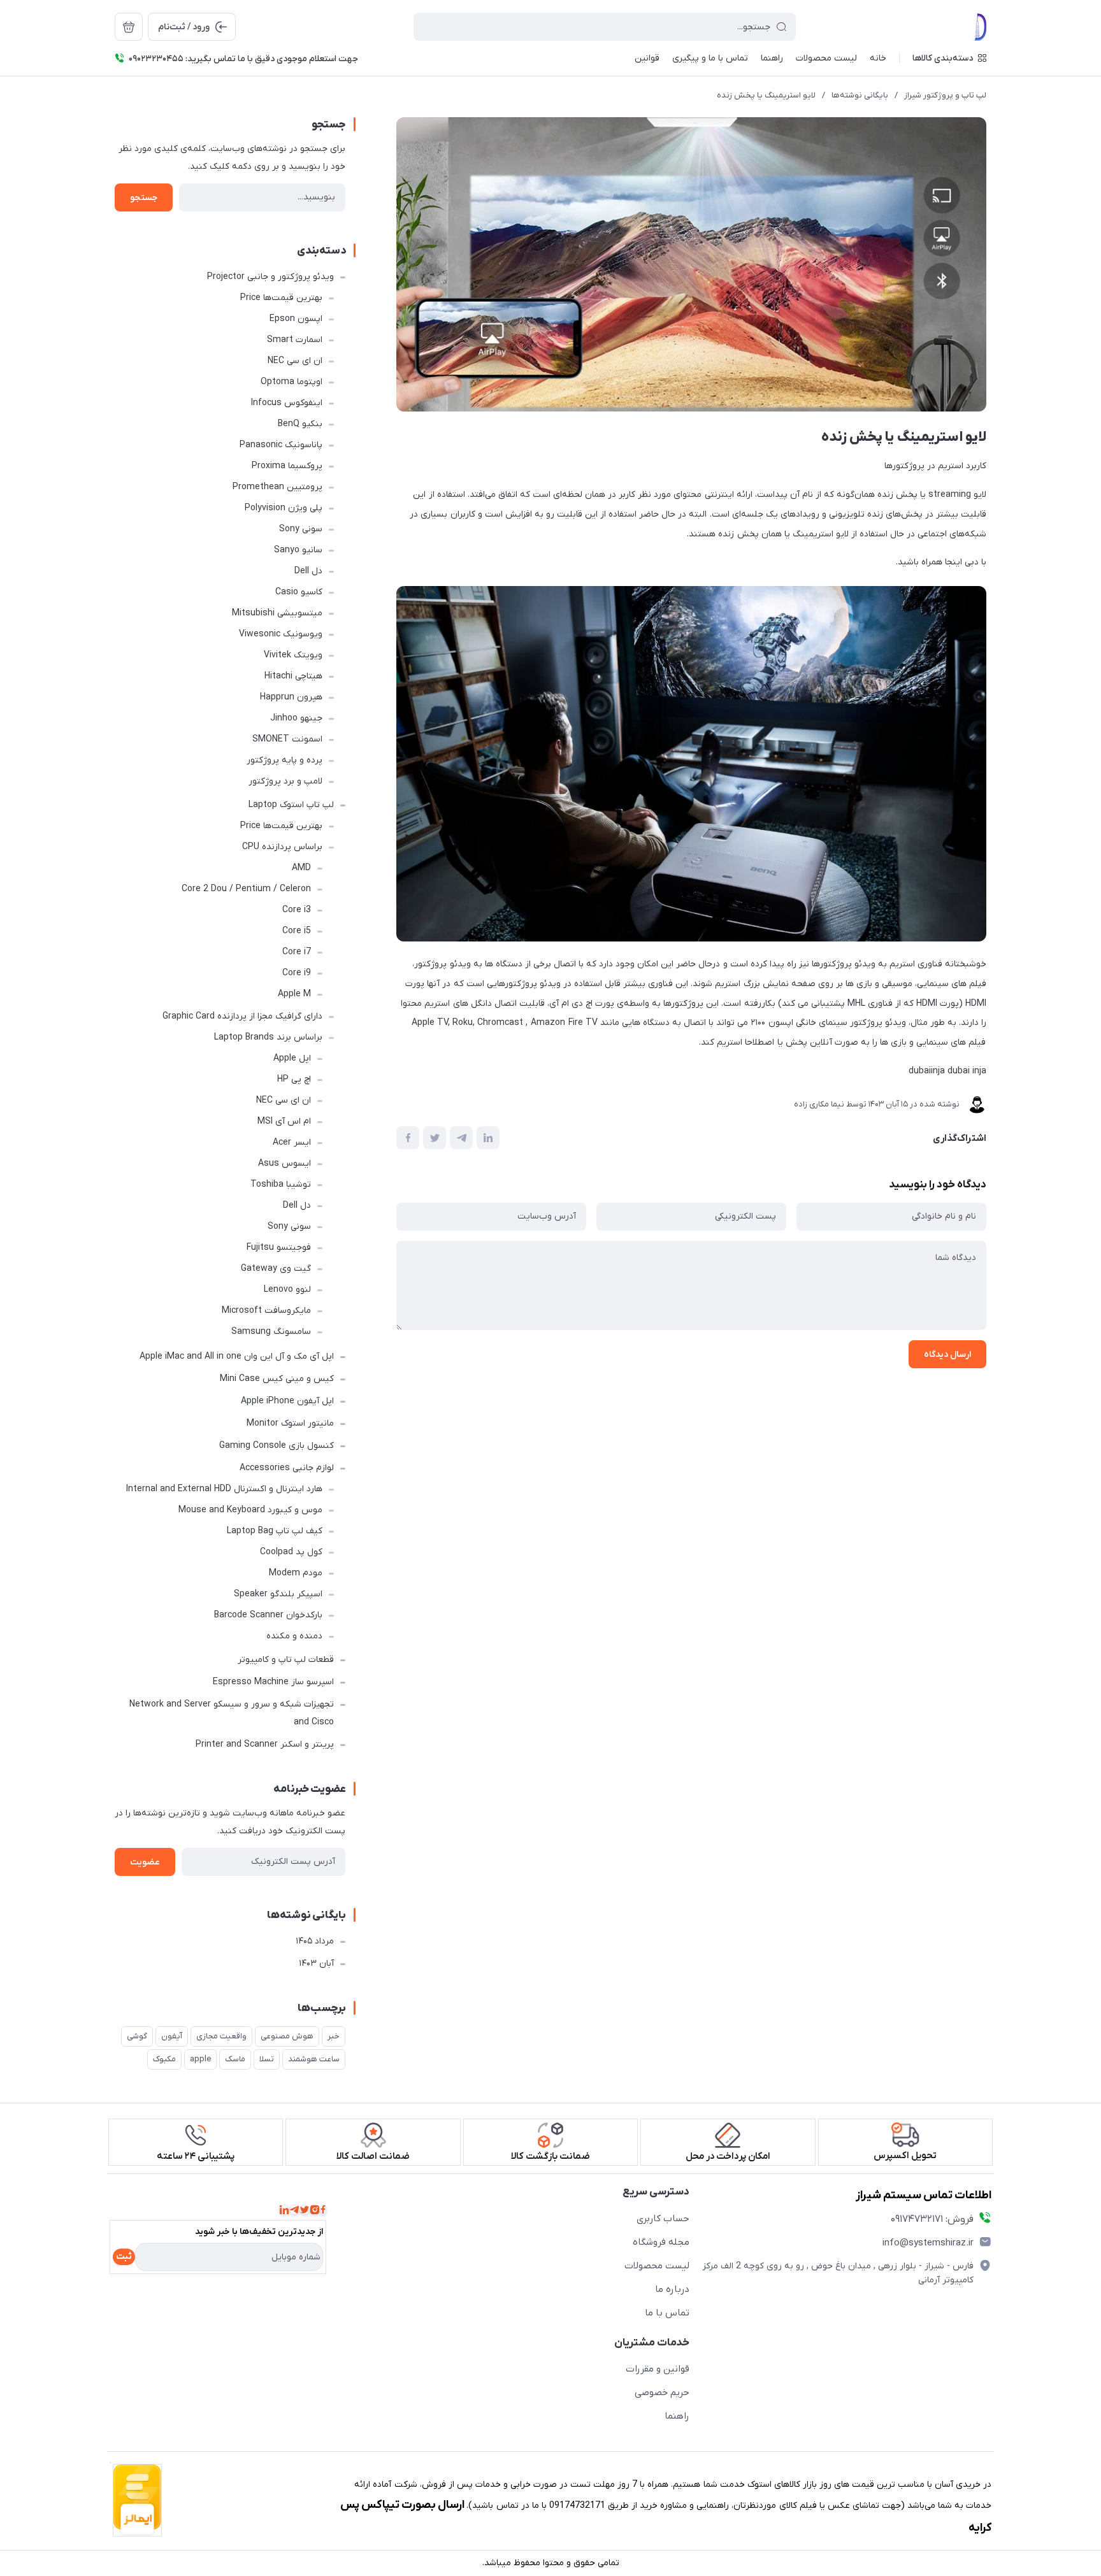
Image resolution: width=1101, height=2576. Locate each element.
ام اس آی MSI (284, 1121)
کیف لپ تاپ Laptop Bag (275, 1531)
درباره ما (672, 2289)
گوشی (137, 2036)
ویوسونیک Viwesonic (281, 634)
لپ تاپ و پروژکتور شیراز (945, 95)
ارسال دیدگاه (947, 1355)
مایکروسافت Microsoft (266, 1311)
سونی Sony (301, 529)
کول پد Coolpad (291, 1552)
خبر (334, 2036)
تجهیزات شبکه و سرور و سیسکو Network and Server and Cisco (232, 1713)
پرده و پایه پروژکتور (284, 760)
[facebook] (323, 2210)
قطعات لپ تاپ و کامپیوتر (286, 1660)
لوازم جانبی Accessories (287, 1468)
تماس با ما (667, 2313)
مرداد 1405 (315, 1941)
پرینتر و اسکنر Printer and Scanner (265, 1744)
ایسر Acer (292, 1142)
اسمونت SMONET (287, 739)
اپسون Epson (296, 319)
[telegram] (294, 2210)
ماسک (235, 2059)
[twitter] (305, 2210)
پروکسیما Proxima (287, 466)
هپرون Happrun (291, 697)
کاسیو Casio (299, 592)
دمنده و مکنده (294, 1636)
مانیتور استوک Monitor (290, 1423)
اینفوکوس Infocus (287, 403)
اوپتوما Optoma (291, 382)
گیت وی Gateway (276, 1269)
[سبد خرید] (129, 27)
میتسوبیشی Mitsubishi (277, 613)
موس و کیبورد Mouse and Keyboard (250, 1510)
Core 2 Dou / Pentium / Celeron (246, 889)
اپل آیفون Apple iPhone (287, 1401)
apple (200, 2059)
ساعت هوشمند (314, 2059)
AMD (301, 868)
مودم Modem (296, 1573)
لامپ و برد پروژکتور (285, 781)
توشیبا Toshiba (281, 1184)
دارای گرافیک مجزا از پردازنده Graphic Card (242, 1016)
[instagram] (315, 2210)
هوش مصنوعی (287, 2036)
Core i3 (297, 910)
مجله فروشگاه (661, 2242)
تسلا (267, 2059)
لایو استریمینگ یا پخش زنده (766, 95)
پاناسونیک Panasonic (281, 445)
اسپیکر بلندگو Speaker (278, 1594)
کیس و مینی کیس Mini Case (277, 1379)
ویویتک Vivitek (293, 655)
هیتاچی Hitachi (293, 676)
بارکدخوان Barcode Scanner (268, 1615)
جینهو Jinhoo (296, 718)
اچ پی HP (294, 1079)
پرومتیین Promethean (277, 487)
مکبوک (164, 2059)
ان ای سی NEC (295, 361)
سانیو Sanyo (298, 550)
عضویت (145, 1862)
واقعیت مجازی (221, 2036)
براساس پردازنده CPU (282, 847)
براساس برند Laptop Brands (268, 1037)
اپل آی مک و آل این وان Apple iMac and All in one (237, 1356)
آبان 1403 (316, 1964)
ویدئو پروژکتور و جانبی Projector (270, 277)
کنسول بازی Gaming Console (277, 1446)
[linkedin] (284, 2210)
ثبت (124, 2257)
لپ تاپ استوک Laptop (291, 805)
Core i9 (297, 973)
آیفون (172, 2036)
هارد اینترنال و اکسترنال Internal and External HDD (224, 1489)
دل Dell (308, 571)
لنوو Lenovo (287, 1290)
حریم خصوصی (662, 2393)
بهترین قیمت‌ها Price (281, 298)
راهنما (677, 2416)
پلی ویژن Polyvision (284, 508)
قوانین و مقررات (658, 2369)
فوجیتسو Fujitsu (279, 1248)
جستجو (144, 198)
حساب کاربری (663, 2219)
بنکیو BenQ (300, 424)
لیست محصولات (657, 2266)
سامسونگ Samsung (271, 1332)
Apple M (294, 994)
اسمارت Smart (295, 340)
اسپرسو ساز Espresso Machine (273, 1682)
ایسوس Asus (284, 1163)
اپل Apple (292, 1058)
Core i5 (297, 931)
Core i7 (297, 952)
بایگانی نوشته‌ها (860, 95)
